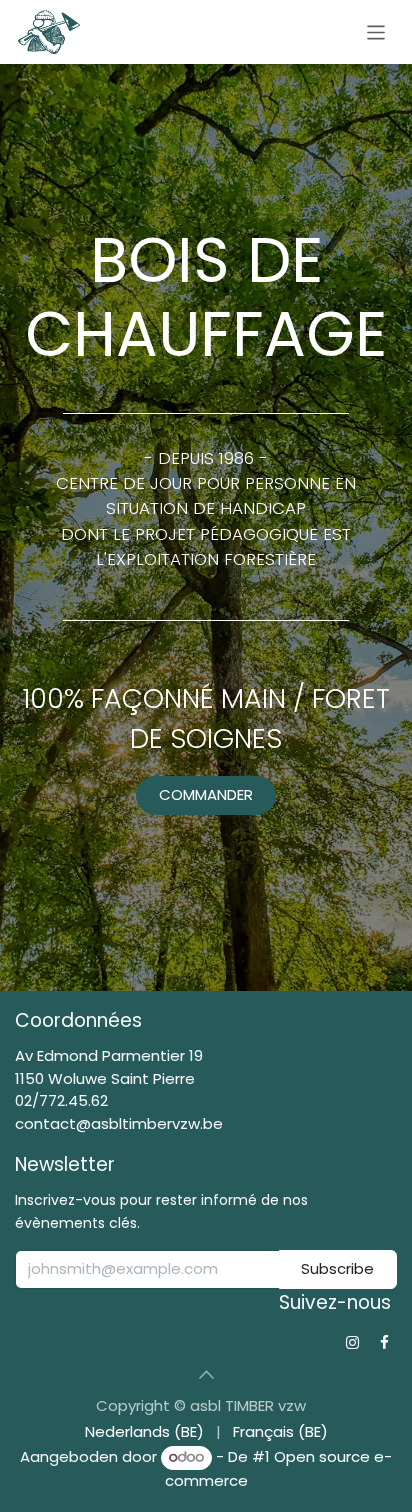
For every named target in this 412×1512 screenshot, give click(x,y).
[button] (206, 1375)
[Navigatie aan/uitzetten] (376, 31)
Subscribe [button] (337, 1268)
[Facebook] (384, 1342)
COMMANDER (206, 794)
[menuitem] (144, 1432)
